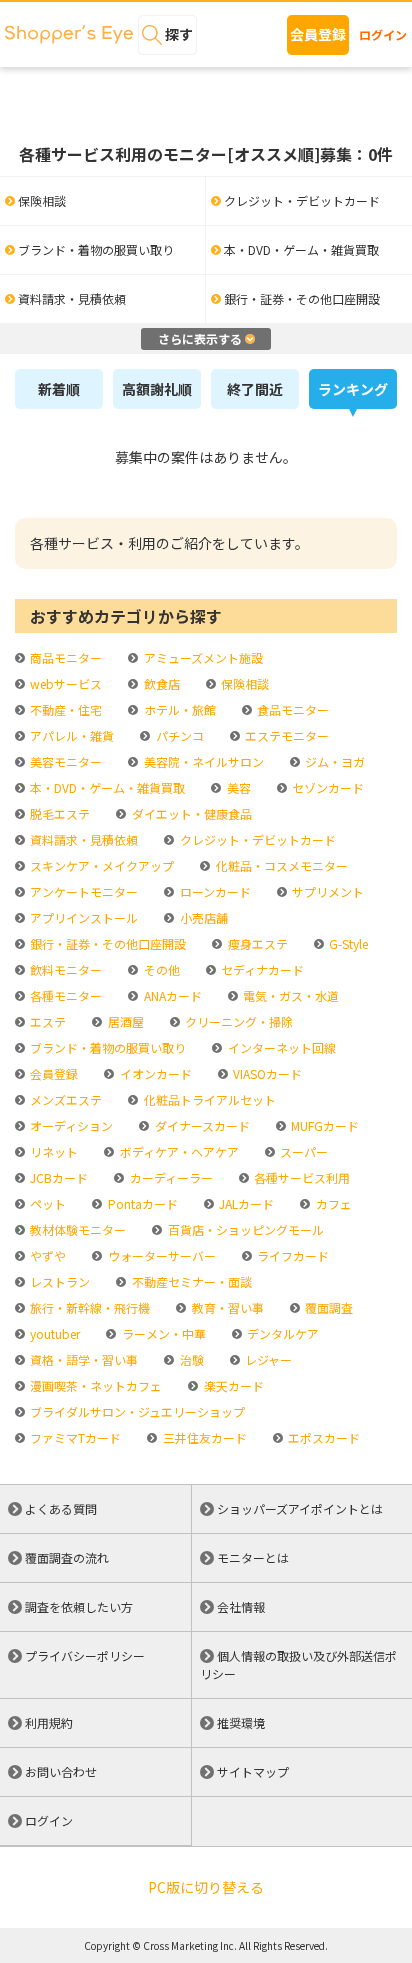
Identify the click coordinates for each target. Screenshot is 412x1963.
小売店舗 (202, 917)
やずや (46, 1255)
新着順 (59, 389)
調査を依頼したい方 (79, 1606)
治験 (190, 1359)
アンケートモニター (82, 891)
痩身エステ (256, 943)
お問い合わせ (61, 1771)
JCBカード (57, 1177)
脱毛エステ (58, 813)
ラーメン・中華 (162, 1333)
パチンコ (178, 735)
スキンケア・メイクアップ (100, 865)
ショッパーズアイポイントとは (300, 1508)
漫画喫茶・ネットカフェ (94, 1385)
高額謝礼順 (157, 389)
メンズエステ (64, 1099)
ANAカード (171, 995)
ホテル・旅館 (178, 709)
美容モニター (64, 761)
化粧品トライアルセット (208, 1099)
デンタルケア (281, 1333)
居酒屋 (124, 1021)
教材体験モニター (76, 1229)
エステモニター (285, 735)
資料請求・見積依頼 (82, 839)
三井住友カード (203, 1437)
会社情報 (241, 1606)
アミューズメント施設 (201, 657)
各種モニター (64, 995)
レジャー (267, 1359)
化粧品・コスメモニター (280, 865)
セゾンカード (326, 787)
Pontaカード (141, 1203)
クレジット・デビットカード (256, 839)
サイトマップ (253, 1771)
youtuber (53, 1333)
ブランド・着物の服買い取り (106, 1047)
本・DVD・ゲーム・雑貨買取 (106, 787)
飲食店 (160, 683)
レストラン (58, 1281)
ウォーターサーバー (160, 1255)
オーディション (70, 1125)
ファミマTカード (74, 1437)
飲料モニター (64, 969)
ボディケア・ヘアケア (177, 1151)
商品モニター (64, 657)
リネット (52, 1151)
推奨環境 (241, 1722)
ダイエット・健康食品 (190, 813)
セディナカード (261, 969)
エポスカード (322, 1437)
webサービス (64, 683)
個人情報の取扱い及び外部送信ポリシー (298, 1664)
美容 (237, 787)
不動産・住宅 (64, 709)
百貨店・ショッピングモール (244, 1229)
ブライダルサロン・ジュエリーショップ (136, 1411)
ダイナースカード (200, 1125)
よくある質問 (61, 1508)
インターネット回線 (280, 1047)
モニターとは (253, 1557)
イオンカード (154, 1073)
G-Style (347, 943)
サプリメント (326, 891)
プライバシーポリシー (85, 1655)
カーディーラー (169, 1177)
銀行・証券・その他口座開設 (106, 943)
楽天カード (232, 1385)
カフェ (332, 1203)
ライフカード (291, 1255)
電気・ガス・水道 (289, 995)
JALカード (245, 1203)
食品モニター (291, 709)
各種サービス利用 (300, 1177)
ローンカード (213, 891)
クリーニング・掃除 (237, 1021)
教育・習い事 (226, 1307)
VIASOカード (266, 1073)
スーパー (302, 1151)
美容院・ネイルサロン (202, 761)
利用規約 (49, 1722)
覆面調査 (327, 1307)
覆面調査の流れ (67, 1557)
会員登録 (318, 34)
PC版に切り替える (206, 1887)
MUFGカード (323, 1125)
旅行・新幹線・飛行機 (88, 1307)
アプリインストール (82, 917)
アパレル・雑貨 (70, 735)
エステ (46, 1021)
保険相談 (243, 683)
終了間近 (255, 389)
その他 (160, 969)
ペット (46, 1203)
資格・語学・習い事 (82, 1359)
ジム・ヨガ (333, 761)
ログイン (383, 34)
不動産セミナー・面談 (190, 1281)
